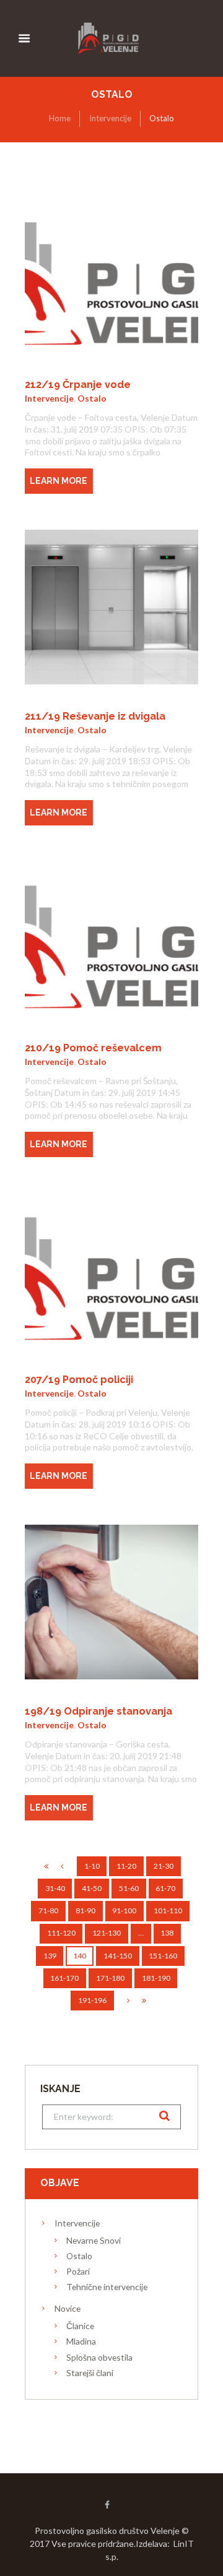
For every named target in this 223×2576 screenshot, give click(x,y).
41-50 (92, 1888)
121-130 (107, 1933)
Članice (80, 2326)
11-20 (126, 1866)
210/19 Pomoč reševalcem (93, 1048)
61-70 (165, 1888)
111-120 (61, 1933)
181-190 (156, 1978)
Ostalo (92, 398)
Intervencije (110, 118)
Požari (78, 2271)
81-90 (85, 1910)
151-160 (163, 1956)
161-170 (64, 1978)
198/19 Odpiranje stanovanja (98, 1711)
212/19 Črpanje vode (78, 385)
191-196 (92, 2000)
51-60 (129, 1888)
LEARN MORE (59, 481)
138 (167, 1933)
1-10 (92, 1866)
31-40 (55, 1888)
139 (50, 1956)
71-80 (48, 1910)
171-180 (110, 1978)
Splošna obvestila (99, 2357)
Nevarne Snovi (94, 2240)
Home (60, 118)
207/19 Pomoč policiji (79, 1380)
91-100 (124, 1910)
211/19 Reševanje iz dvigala (95, 716)
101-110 (168, 1910)
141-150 (118, 1956)
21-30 (164, 1866)
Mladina (81, 2341)
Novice (68, 2308)
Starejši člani (90, 2373)
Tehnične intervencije (107, 2287)
